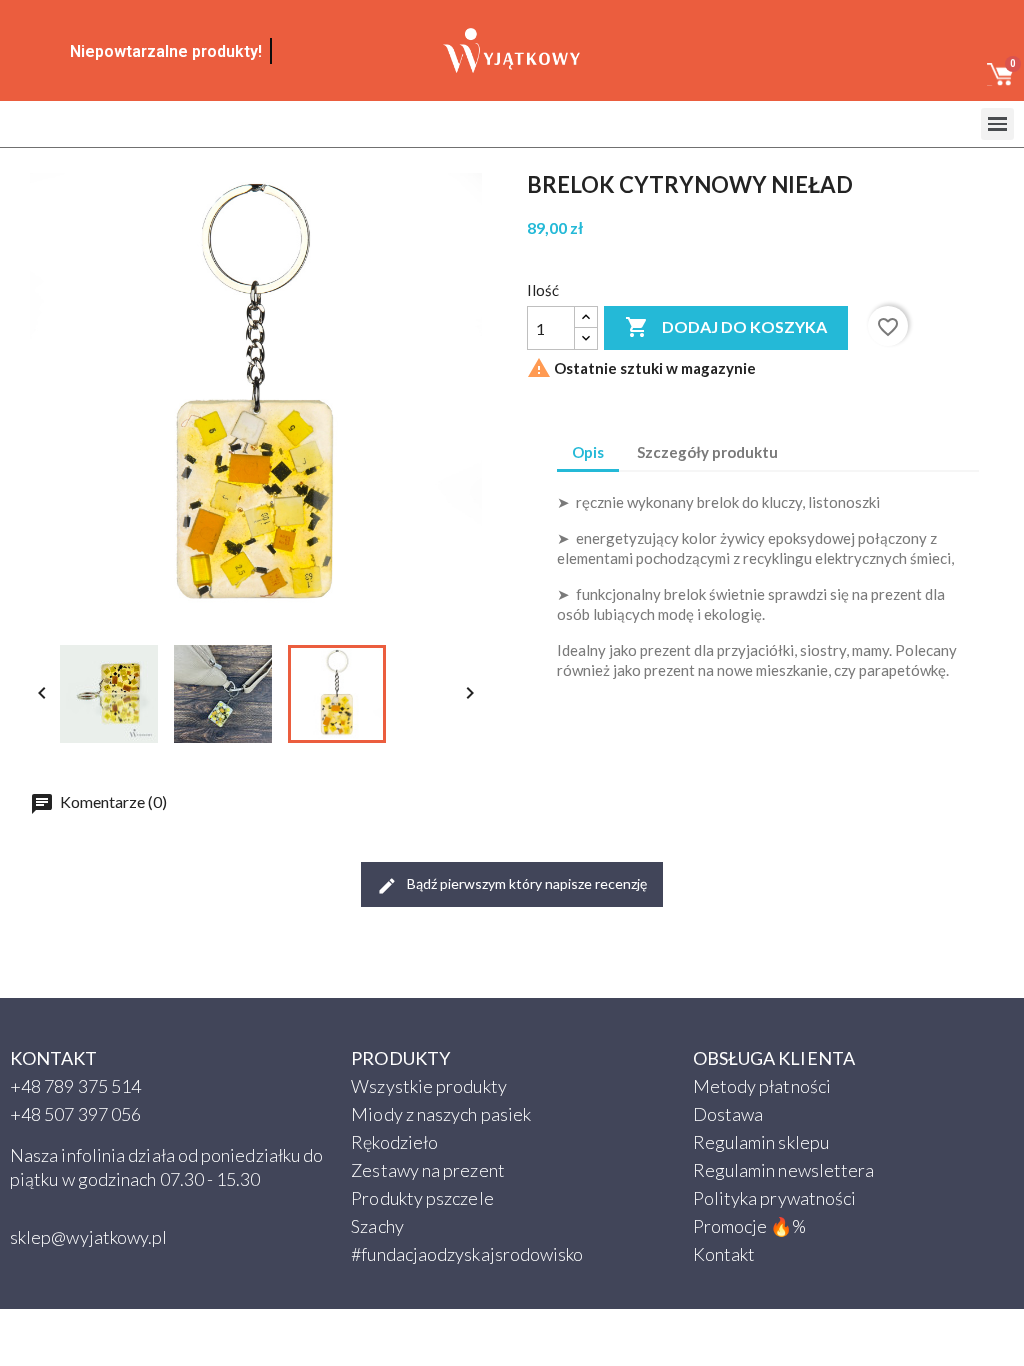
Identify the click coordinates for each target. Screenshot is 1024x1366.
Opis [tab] (588, 452)
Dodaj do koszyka (726, 327)
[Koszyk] (1000, 77)
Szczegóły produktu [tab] (707, 452)
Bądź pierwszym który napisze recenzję (525, 883)
